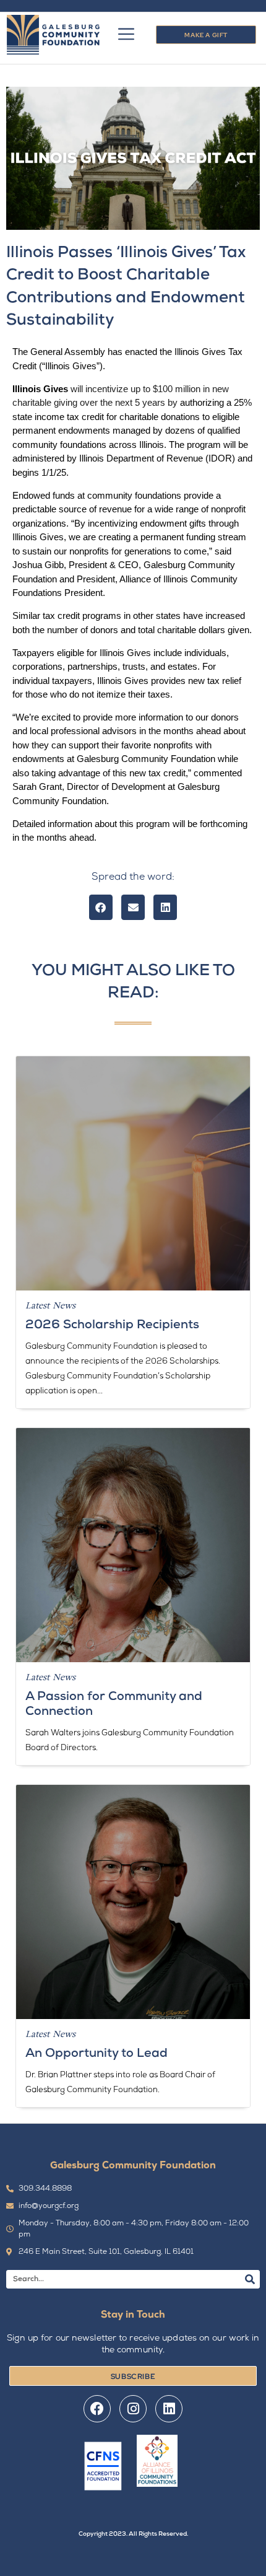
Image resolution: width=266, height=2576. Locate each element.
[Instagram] (133, 2409)
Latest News (50, 1305)
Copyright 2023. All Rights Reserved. (133, 2534)
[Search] (250, 2279)
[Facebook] (97, 2409)
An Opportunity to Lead (97, 2054)
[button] (101, 907)
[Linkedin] (169, 2409)
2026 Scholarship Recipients (112, 1325)
